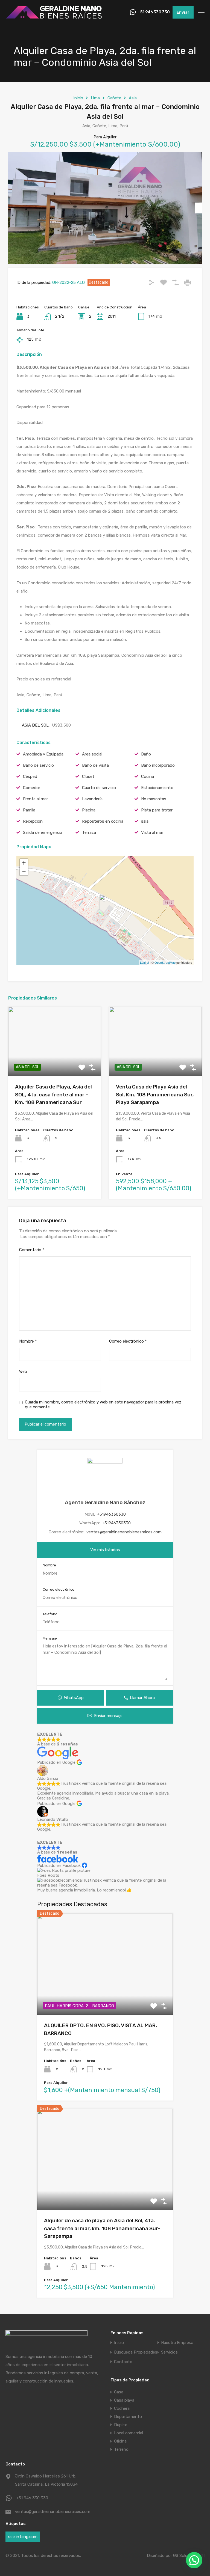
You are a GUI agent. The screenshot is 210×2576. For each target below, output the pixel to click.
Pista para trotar (157, 810)
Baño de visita (95, 765)
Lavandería (92, 799)
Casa (119, 2392)
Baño (146, 754)
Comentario (32, 1250)
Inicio (78, 98)
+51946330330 (111, 1514)
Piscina (89, 810)
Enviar (183, 12)
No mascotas (154, 799)
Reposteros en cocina (103, 821)
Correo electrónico (128, 1341)
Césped (30, 777)
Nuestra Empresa (177, 2343)
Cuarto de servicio (99, 788)
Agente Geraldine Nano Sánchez (105, 1502)
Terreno (121, 2449)
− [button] (24, 871)
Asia (133, 98)
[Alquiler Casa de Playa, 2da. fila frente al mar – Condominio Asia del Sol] (105, 902)
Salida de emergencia (43, 832)
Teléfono (50, 1614)
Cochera (122, 2408)
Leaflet (145, 962)
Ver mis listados (105, 1550)
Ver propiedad (105, 1995)
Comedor (32, 788)
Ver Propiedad (55, 1062)
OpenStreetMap (165, 962)
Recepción (33, 821)
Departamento (128, 2417)
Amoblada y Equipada (43, 754)
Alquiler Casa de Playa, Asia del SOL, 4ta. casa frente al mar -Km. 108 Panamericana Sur (53, 1094)
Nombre (28, 1341)
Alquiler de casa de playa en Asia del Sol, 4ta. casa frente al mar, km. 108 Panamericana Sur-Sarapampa (102, 2228)
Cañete (114, 98)
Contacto (123, 2362)
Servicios (169, 2352)
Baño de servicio (38, 765)
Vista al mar (152, 832)
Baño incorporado (158, 765)
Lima (95, 98)
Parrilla (29, 810)
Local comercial (129, 2433)
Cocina (148, 777)
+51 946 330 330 (154, 12)
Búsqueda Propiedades (136, 2352)
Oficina (120, 2441)
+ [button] (24, 863)
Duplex (120, 2425)
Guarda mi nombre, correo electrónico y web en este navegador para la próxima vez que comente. (103, 1405)
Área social (92, 754)
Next (198, 208)
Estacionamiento (157, 788)
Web (23, 1372)
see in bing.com (23, 2537)
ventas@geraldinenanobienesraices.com (124, 1532)
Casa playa (124, 2400)
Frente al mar (35, 799)
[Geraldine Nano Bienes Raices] (54, 18)
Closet (88, 777)
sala (145, 821)
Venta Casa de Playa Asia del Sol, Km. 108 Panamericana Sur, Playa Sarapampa (155, 1094)
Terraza (89, 832)
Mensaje (50, 1638)
